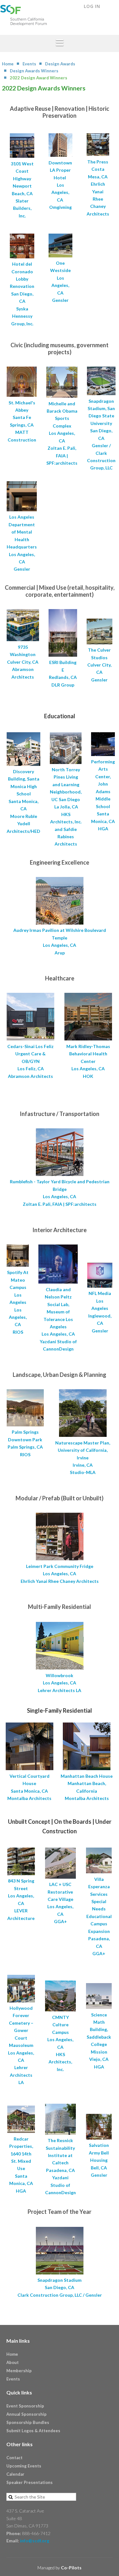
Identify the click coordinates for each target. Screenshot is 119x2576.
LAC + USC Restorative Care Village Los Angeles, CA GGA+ (60, 1903)
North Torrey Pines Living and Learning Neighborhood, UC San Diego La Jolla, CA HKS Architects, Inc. (66, 796)
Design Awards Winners (34, 71)
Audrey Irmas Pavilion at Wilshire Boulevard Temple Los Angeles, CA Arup (60, 941)
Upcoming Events (24, 2466)
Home (8, 64)
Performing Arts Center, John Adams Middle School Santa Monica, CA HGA (103, 795)
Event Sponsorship (25, 2406)
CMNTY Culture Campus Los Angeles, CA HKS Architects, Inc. (60, 2043)
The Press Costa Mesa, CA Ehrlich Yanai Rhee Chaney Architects (98, 188)
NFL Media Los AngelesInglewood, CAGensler (100, 1312)
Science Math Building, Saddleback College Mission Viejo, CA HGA (99, 2041)
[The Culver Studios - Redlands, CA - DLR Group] (63, 655)
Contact (14, 2458)
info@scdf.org (35, 2541)
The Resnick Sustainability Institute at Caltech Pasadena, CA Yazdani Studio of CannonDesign (60, 2166)
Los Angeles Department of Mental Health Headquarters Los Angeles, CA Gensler (22, 543)
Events (29, 64)
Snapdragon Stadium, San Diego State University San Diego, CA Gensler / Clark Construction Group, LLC (101, 434)
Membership (19, 2371)
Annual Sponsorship (26, 2414)
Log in (92, 6)
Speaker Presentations (30, 2482)
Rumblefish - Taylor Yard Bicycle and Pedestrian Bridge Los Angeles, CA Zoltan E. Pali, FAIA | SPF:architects (60, 1193)
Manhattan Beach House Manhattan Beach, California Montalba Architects (87, 1787)
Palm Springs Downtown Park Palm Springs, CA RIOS (25, 1443)
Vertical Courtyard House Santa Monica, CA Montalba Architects (29, 1787)
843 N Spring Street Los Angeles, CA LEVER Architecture (21, 1899)
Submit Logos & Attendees (33, 2431)
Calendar (15, 2474)
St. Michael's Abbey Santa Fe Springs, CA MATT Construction (22, 421)
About (13, 2362)
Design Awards (60, 64)
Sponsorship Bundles (28, 2422)
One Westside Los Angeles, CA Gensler (60, 282)
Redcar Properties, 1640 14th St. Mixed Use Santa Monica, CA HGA (21, 2165)
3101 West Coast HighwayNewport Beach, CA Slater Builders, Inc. (22, 190)
